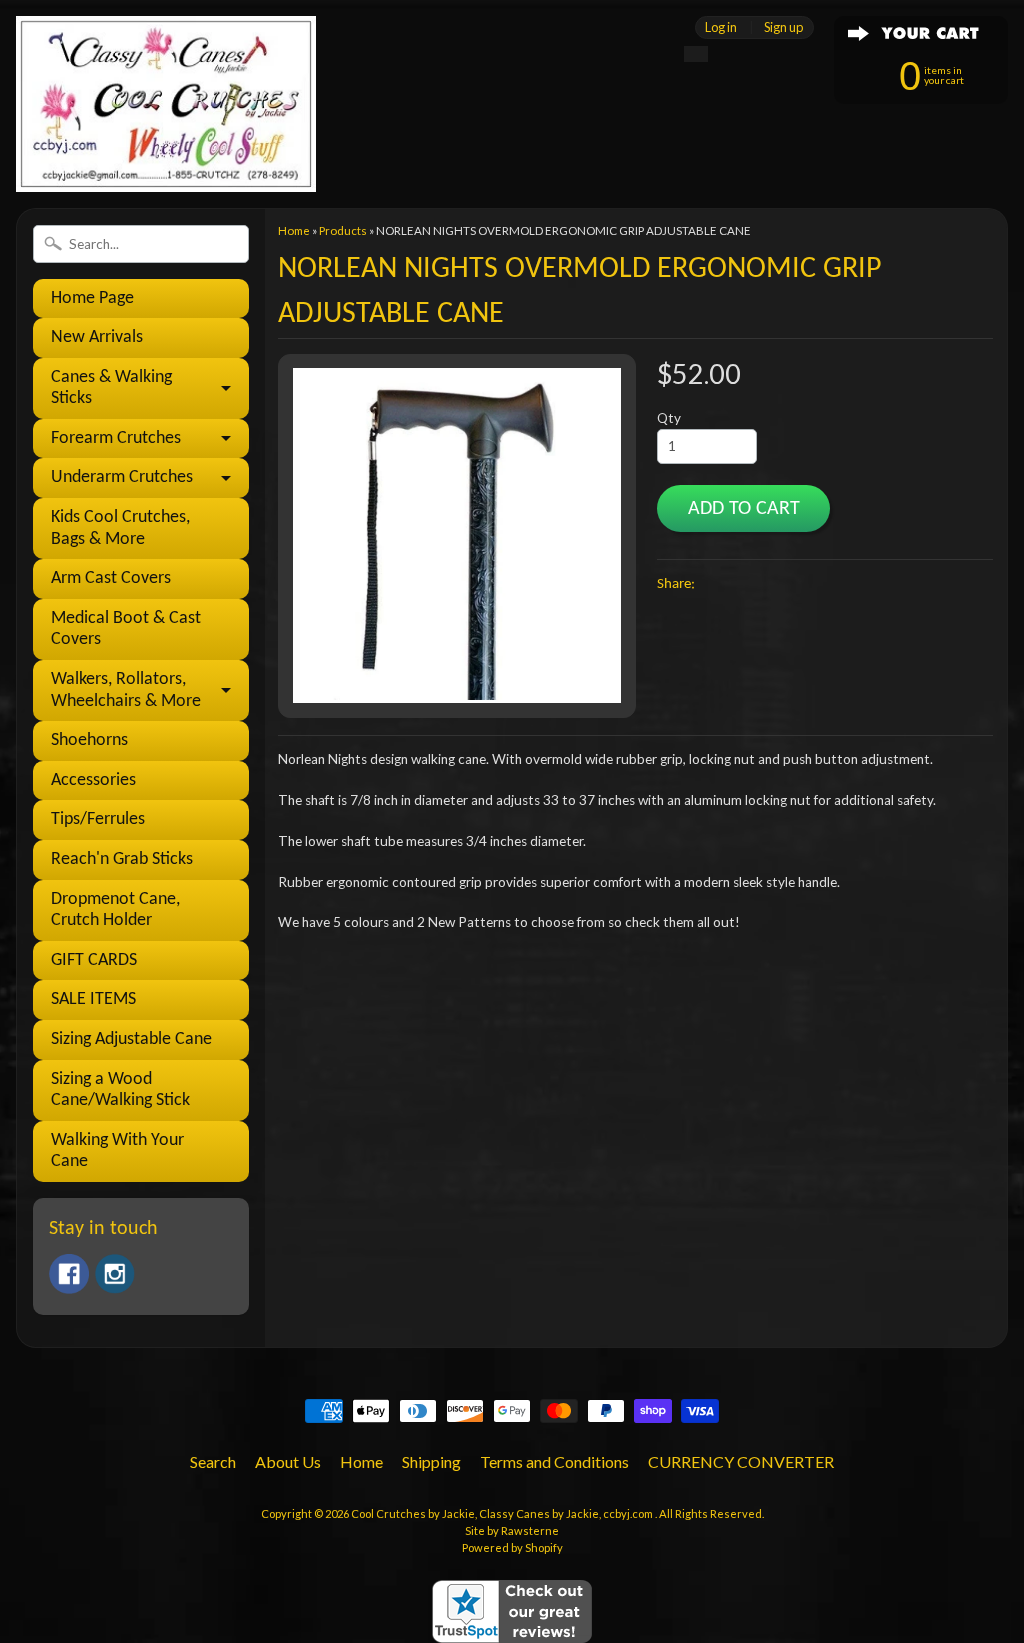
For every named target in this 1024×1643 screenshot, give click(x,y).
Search (213, 1461)
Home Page (92, 298)
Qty (669, 418)
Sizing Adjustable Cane (131, 1039)
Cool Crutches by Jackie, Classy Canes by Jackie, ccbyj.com (503, 1513)
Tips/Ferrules (98, 819)
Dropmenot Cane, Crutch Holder (115, 910)
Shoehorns (89, 740)
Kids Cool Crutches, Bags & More (120, 528)
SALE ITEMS (93, 999)
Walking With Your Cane (117, 1151)
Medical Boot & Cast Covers (126, 629)
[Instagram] (115, 1274)
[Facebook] (69, 1274)
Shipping (431, 1461)
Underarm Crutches (122, 477)
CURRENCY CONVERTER (741, 1461)
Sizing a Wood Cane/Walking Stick (120, 1090)
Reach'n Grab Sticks (122, 859)
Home (294, 230)
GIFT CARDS (94, 960)
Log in (721, 27)
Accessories (93, 780)
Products (343, 230)
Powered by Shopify (512, 1547)
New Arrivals (97, 337)
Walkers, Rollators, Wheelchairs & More (126, 690)
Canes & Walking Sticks (111, 388)
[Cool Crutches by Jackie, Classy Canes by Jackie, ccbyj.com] (166, 164)
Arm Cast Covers (111, 578)
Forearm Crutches (116, 438)
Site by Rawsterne (512, 1530)
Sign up (783, 27)
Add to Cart (744, 509)
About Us (288, 1461)
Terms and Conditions (554, 1461)
